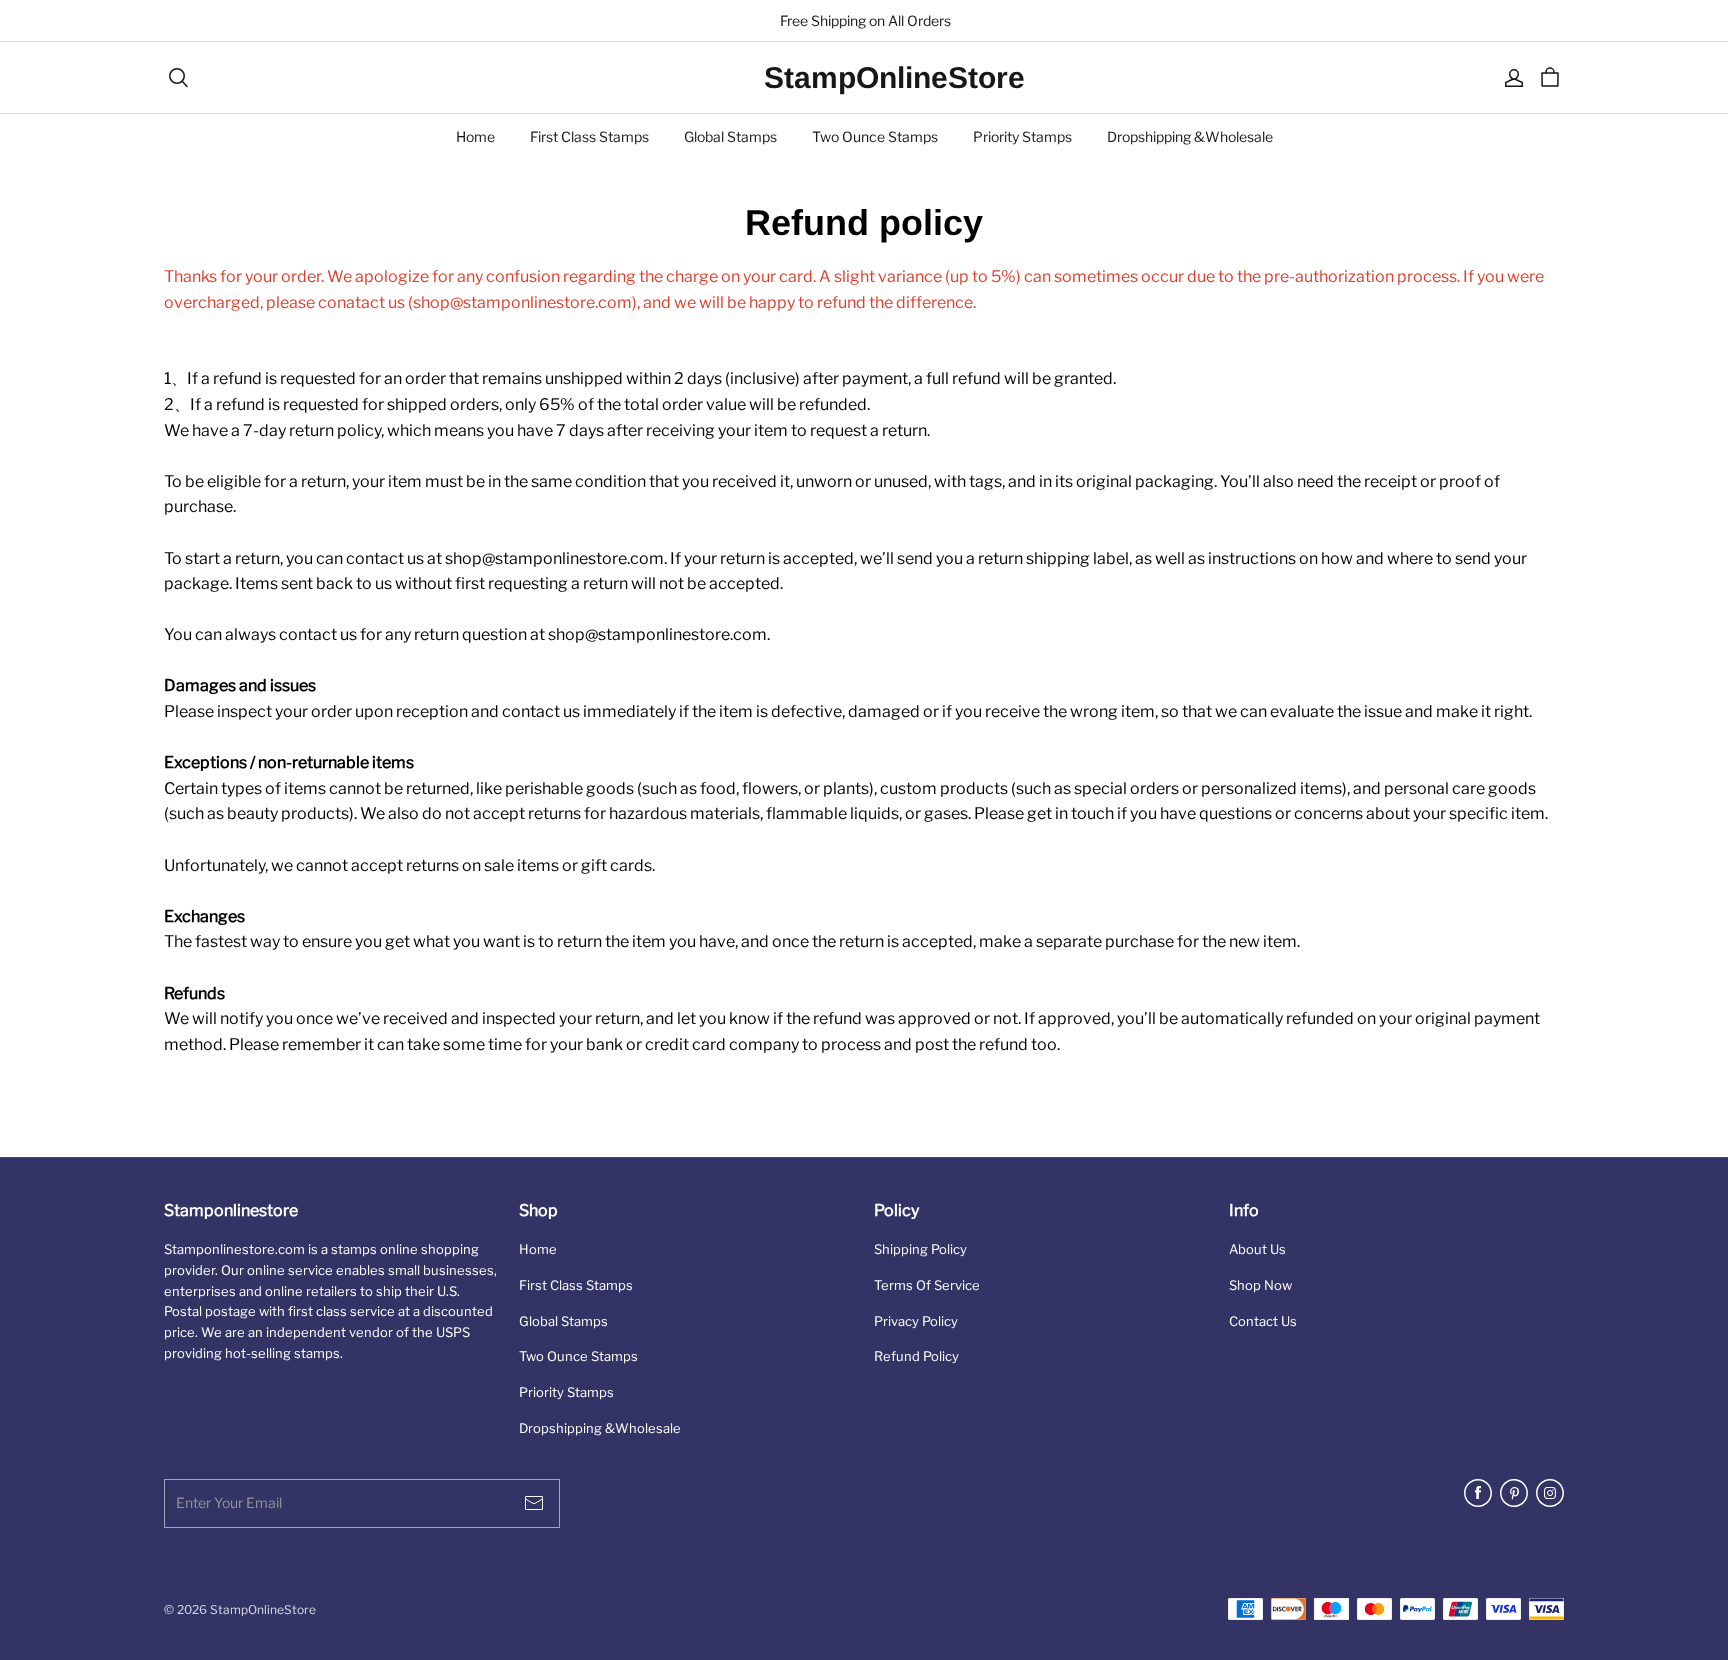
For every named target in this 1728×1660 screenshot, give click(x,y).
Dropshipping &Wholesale (1190, 136)
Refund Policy (916, 1356)
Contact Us (1263, 1321)
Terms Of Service (927, 1285)
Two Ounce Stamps (875, 136)
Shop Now (1260, 1285)
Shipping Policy (920, 1249)
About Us (1257, 1249)
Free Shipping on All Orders (864, 20)
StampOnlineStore (864, 77)
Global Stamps (730, 136)
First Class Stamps (589, 136)
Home (475, 136)
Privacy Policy (916, 1321)
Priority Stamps (1022, 136)
